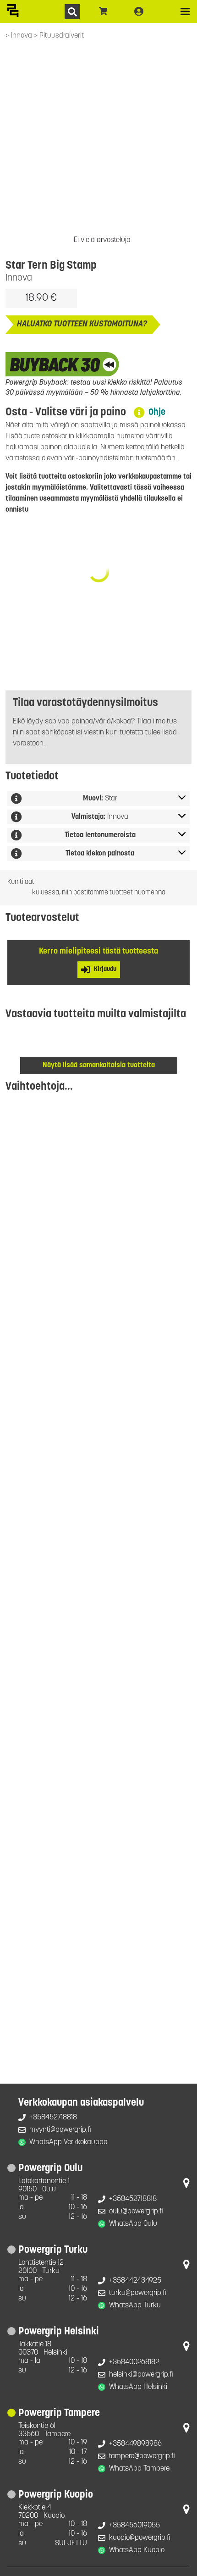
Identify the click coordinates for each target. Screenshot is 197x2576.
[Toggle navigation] (185, 11)
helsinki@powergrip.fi (141, 2375)
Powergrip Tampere (59, 2413)
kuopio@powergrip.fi (140, 2538)
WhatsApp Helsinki (138, 2387)
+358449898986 (135, 2444)
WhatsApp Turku (135, 2306)
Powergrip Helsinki (59, 2332)
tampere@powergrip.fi (142, 2456)
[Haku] (72, 12)
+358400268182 (134, 2362)
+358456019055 (134, 2526)
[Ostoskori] (103, 11)
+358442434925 (135, 2281)
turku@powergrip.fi (138, 2293)
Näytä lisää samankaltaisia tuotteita (99, 1065)
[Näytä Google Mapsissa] (186, 2185)
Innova (22, 36)
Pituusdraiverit (62, 36)
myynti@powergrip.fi (60, 2130)
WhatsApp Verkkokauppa (68, 2142)
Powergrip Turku (53, 2250)
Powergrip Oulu (50, 2169)
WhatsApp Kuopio (137, 2550)
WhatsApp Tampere (139, 2469)
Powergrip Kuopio (56, 2495)
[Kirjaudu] (139, 11)
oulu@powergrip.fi (136, 2212)
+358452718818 (53, 2118)
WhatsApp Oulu (133, 2224)
